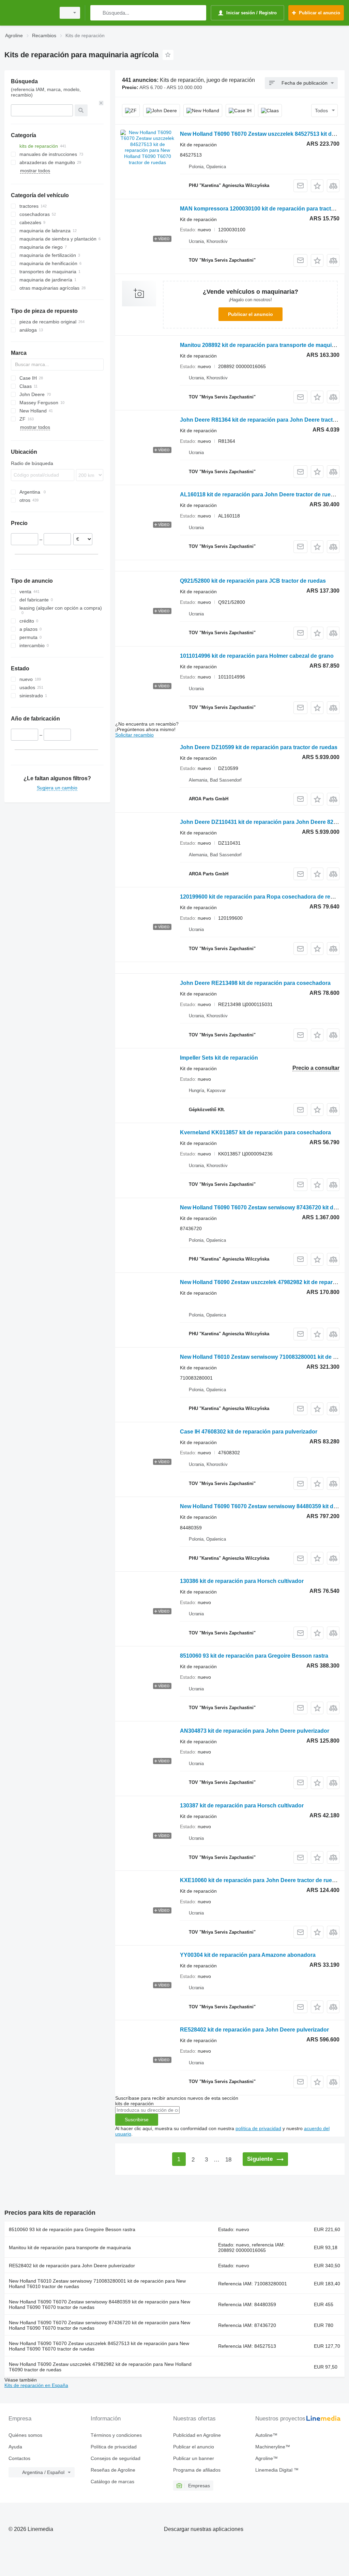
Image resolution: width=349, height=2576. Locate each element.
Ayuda (15, 2447)
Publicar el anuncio (251, 314)
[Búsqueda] (97, 13)
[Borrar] (101, 103)
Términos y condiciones (116, 2435)
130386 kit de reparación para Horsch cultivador (242, 1581)
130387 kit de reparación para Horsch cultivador (242, 1806)
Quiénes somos (25, 2435)
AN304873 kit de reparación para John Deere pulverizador (255, 1731)
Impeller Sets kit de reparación (219, 1058)
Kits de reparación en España (36, 2385)
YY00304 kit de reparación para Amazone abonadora (248, 1955)
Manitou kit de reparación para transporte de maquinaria (70, 2247)
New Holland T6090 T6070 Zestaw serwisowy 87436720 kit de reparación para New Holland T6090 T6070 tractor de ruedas (100, 2325)
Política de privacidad (114, 2447)
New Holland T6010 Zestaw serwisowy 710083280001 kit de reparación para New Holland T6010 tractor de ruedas (97, 2284)
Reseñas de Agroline (113, 2470)
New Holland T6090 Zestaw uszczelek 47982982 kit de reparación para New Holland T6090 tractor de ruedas (100, 2367)
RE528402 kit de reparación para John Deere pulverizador (254, 2030)
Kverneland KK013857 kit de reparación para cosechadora (255, 1132)
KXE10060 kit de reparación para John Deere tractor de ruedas (261, 1880)
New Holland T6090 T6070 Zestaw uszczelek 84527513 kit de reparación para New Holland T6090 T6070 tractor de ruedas (99, 2346)
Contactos (19, 2458)
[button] (317, 186)
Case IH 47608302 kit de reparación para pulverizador (249, 1432)
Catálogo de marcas (112, 2482)
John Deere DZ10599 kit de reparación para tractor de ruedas (259, 747)
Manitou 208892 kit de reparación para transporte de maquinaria (262, 345)
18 (228, 2160)
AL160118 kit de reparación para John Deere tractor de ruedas (260, 494)
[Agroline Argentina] (29, 13)
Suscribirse (137, 2120)
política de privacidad (258, 2128)
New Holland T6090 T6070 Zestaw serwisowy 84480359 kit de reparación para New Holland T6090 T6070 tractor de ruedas (100, 2304)
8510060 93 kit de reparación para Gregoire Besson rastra (254, 1656)
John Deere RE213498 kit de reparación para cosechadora (255, 983)
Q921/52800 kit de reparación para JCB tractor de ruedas (253, 581)
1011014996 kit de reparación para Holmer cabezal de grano (257, 656)
